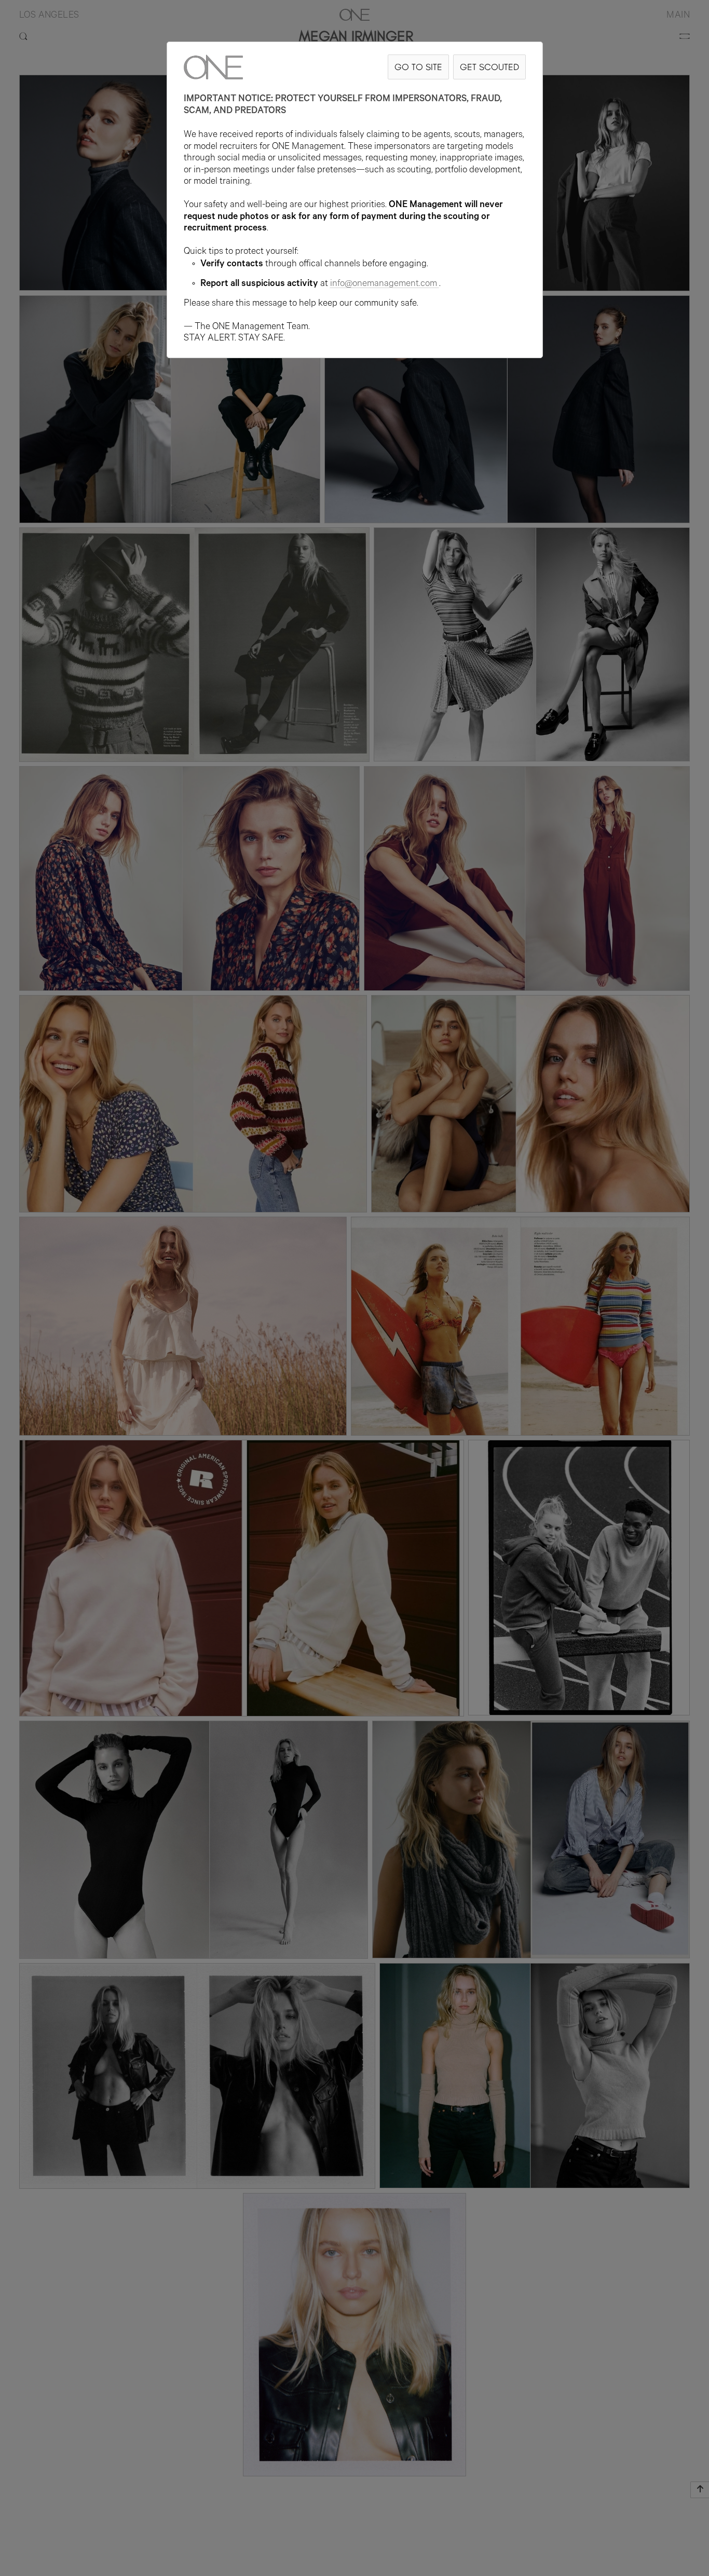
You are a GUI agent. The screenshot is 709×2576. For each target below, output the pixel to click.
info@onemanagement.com (384, 284)
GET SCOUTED (489, 67)
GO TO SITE (418, 67)
